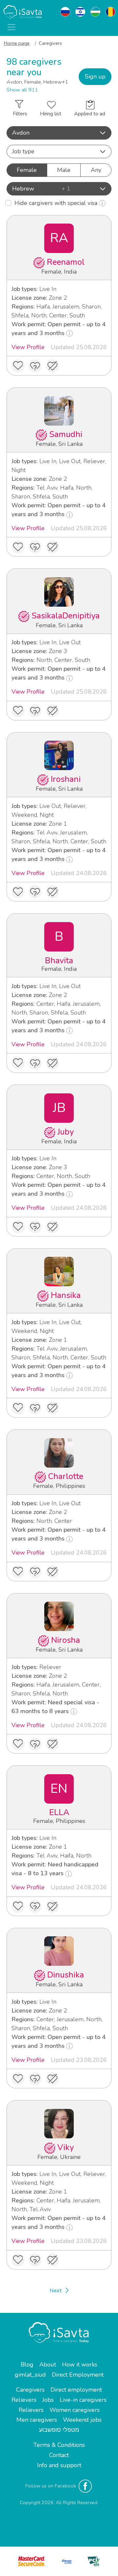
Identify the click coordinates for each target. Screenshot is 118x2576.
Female (27, 170)
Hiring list (51, 114)
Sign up (95, 76)
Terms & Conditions (59, 2445)
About (48, 2365)
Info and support (59, 2465)
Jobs (48, 2400)
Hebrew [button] (41, 189)
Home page (17, 43)
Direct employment (76, 2390)
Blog (27, 2365)
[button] (59, 133)
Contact (59, 2455)
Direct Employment (78, 2375)
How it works (80, 2365)
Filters (20, 114)
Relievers (24, 2400)
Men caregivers (37, 2420)
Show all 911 (22, 90)
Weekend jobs (82, 2420)
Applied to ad (90, 114)
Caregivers (30, 2390)
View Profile (28, 347)
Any (96, 170)
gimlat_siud (30, 2375)
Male (64, 170)
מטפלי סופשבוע (59, 2430)
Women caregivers (75, 2410)
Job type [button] (23, 151)
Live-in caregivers (83, 2400)
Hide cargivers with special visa (57, 203)
